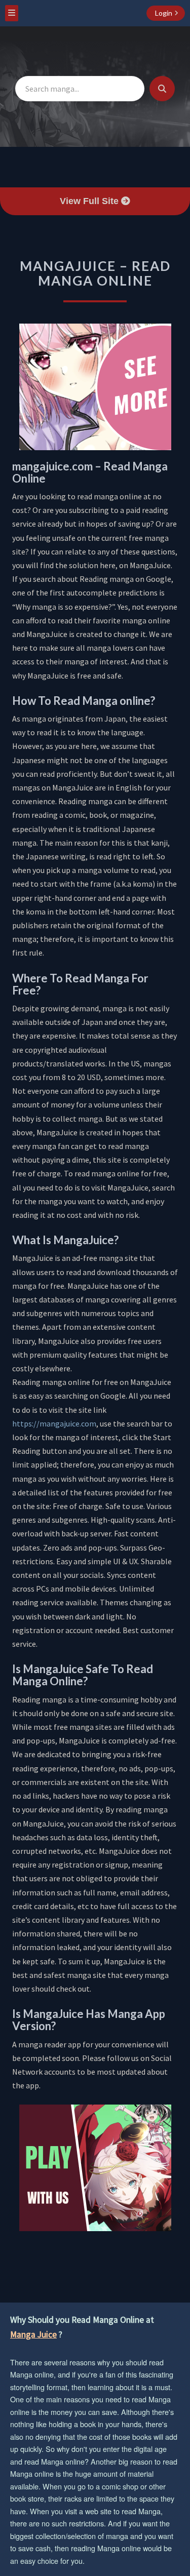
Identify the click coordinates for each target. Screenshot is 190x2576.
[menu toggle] (12, 13)
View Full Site (90, 201)
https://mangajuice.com (54, 1423)
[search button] (162, 89)
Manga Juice (33, 2334)
